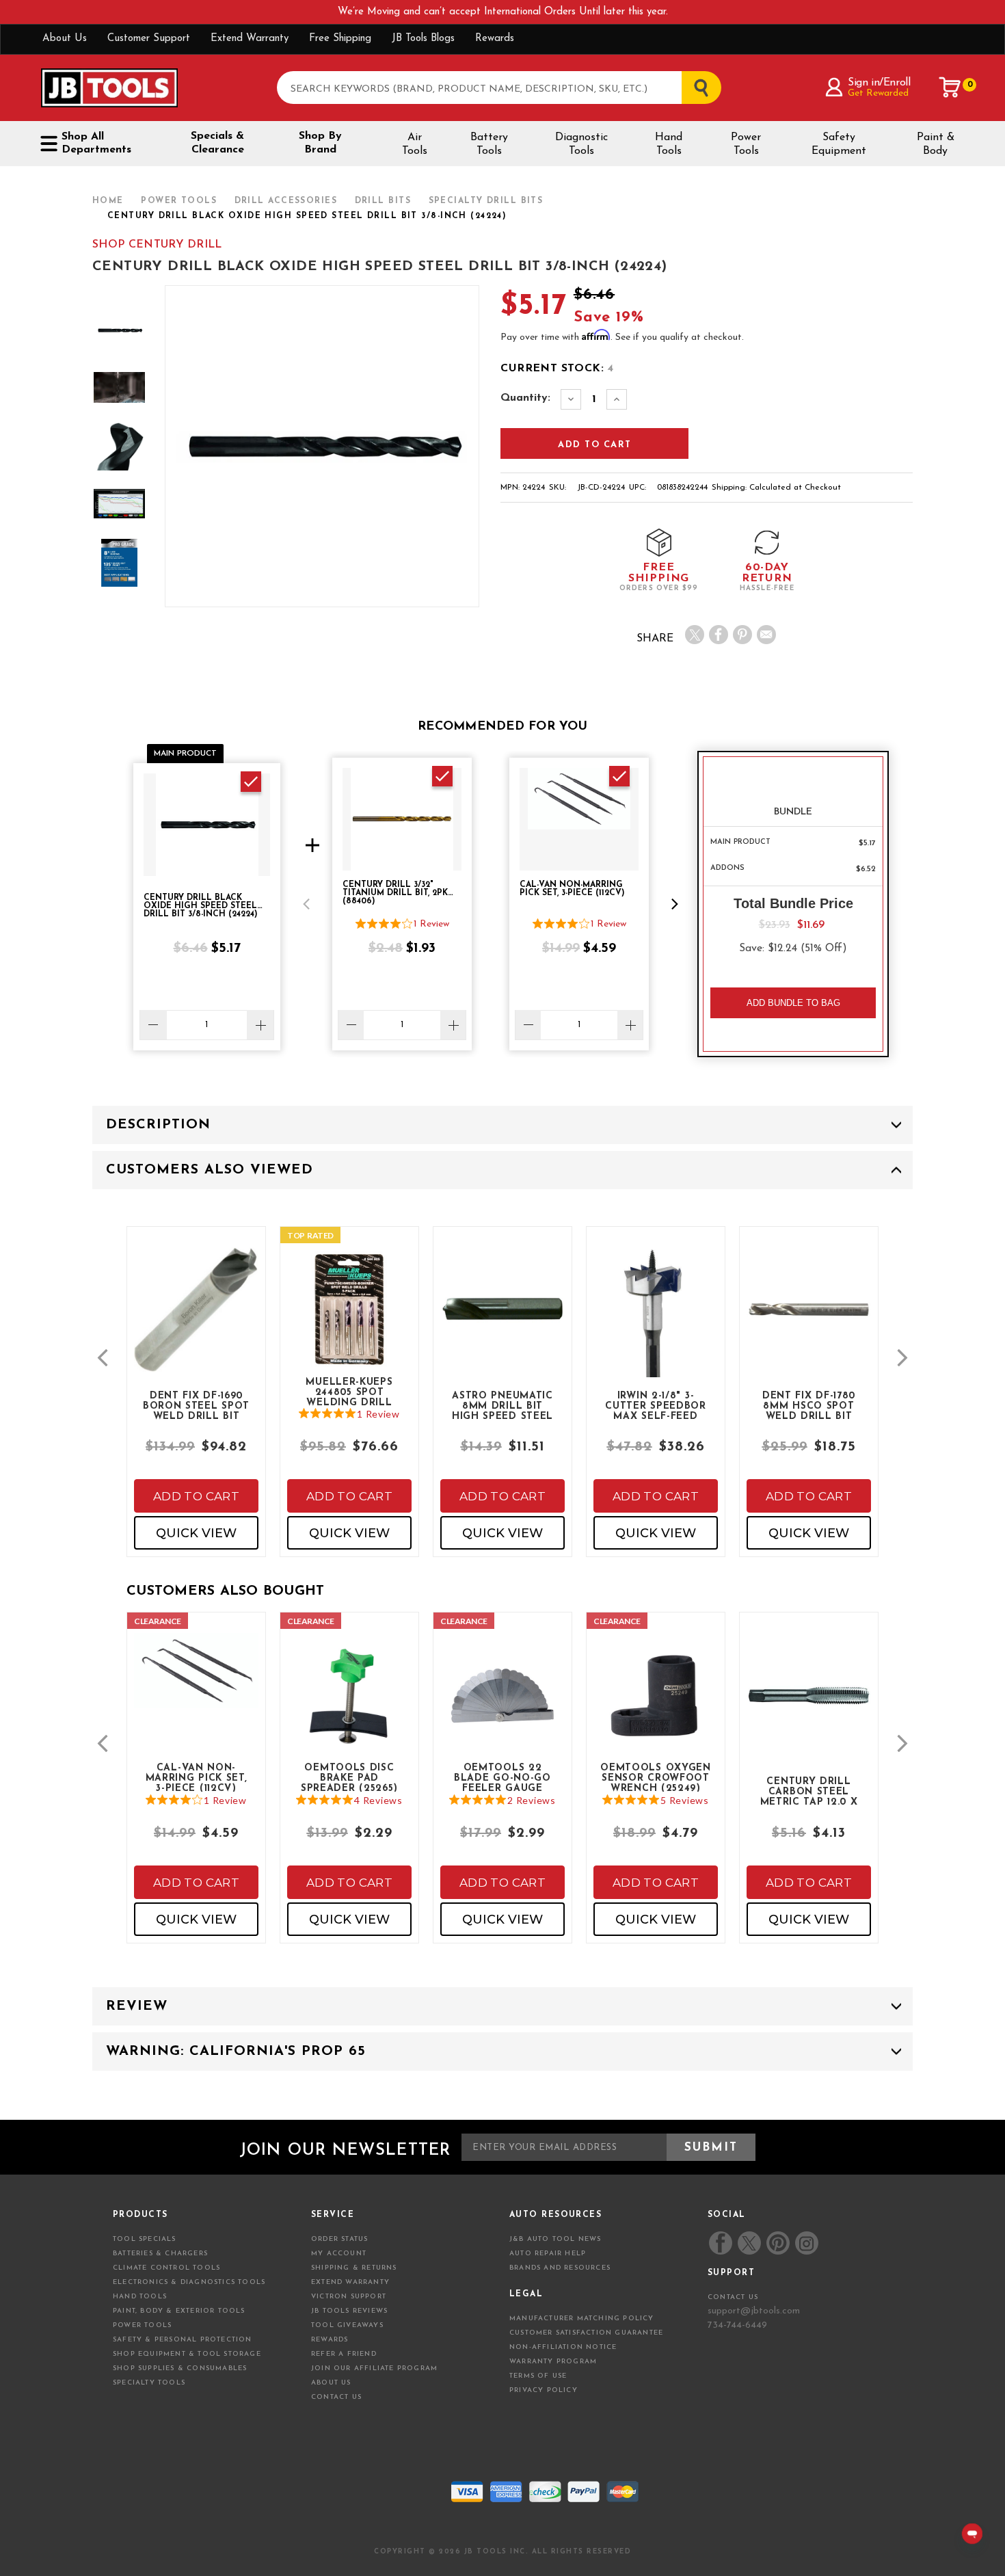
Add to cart (196, 1496)
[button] (306, 904)
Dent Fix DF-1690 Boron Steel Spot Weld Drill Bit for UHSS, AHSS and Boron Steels (196, 1405)
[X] (695, 635)
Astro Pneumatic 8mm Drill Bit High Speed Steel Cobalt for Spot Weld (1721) (502, 1405)
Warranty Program (553, 2362)
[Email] (766, 635)
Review (137, 2006)
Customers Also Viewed (210, 1170)
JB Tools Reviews (349, 2311)
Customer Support (149, 39)
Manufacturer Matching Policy (582, 2319)
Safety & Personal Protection (183, 2340)
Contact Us (336, 2397)
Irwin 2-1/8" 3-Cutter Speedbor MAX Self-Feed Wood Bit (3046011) (656, 1405)
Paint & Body (936, 144)
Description (158, 1125)
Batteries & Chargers (160, 2254)
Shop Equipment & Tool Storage (187, 2354)
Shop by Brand (320, 143)
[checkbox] (251, 782)
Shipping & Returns (354, 2268)
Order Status (339, 2239)
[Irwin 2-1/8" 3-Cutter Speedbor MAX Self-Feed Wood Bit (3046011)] (656, 1334)
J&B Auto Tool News (555, 2239)
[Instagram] (806, 2243)
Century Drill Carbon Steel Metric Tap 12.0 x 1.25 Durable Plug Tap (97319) (809, 1791)
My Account (339, 2254)
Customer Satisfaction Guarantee (586, 2333)
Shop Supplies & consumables (180, 2368)
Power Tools (746, 144)
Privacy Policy (544, 2390)
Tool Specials (145, 2239)
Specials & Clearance (217, 143)
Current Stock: (557, 369)
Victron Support (349, 2297)
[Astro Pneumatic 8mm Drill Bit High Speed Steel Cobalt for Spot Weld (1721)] (502, 1321)
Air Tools (415, 144)
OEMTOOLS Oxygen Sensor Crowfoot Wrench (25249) (656, 1777)
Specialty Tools (149, 2383)
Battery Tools (489, 144)
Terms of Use (538, 2376)
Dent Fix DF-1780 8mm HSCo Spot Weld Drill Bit (809, 1405)
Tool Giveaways (347, 2325)
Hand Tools (669, 144)
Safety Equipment (839, 144)
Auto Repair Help (548, 2254)
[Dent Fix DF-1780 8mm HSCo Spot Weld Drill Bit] (809, 1321)
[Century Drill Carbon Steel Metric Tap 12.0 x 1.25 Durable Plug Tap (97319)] (809, 1707)
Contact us (733, 2297)
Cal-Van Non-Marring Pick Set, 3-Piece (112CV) (197, 1777)
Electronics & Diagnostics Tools (189, 2282)
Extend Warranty (250, 39)
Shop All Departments (96, 143)
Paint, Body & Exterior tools (179, 2311)
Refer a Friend (344, 2354)
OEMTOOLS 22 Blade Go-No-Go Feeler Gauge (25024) (502, 1777)
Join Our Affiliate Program (374, 2368)
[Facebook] (719, 635)
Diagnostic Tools (581, 144)
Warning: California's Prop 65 (236, 2051)
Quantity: (525, 398)
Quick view (196, 1533)
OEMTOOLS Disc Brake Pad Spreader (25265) (349, 1777)
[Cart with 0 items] (950, 88)
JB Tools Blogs (423, 39)
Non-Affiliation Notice (563, 2347)
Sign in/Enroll (879, 83)
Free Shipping (340, 39)
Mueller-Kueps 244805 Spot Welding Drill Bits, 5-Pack (349, 1392)
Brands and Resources (560, 2268)
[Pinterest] (742, 635)
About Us (65, 39)
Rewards (495, 39)
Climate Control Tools (166, 2268)
